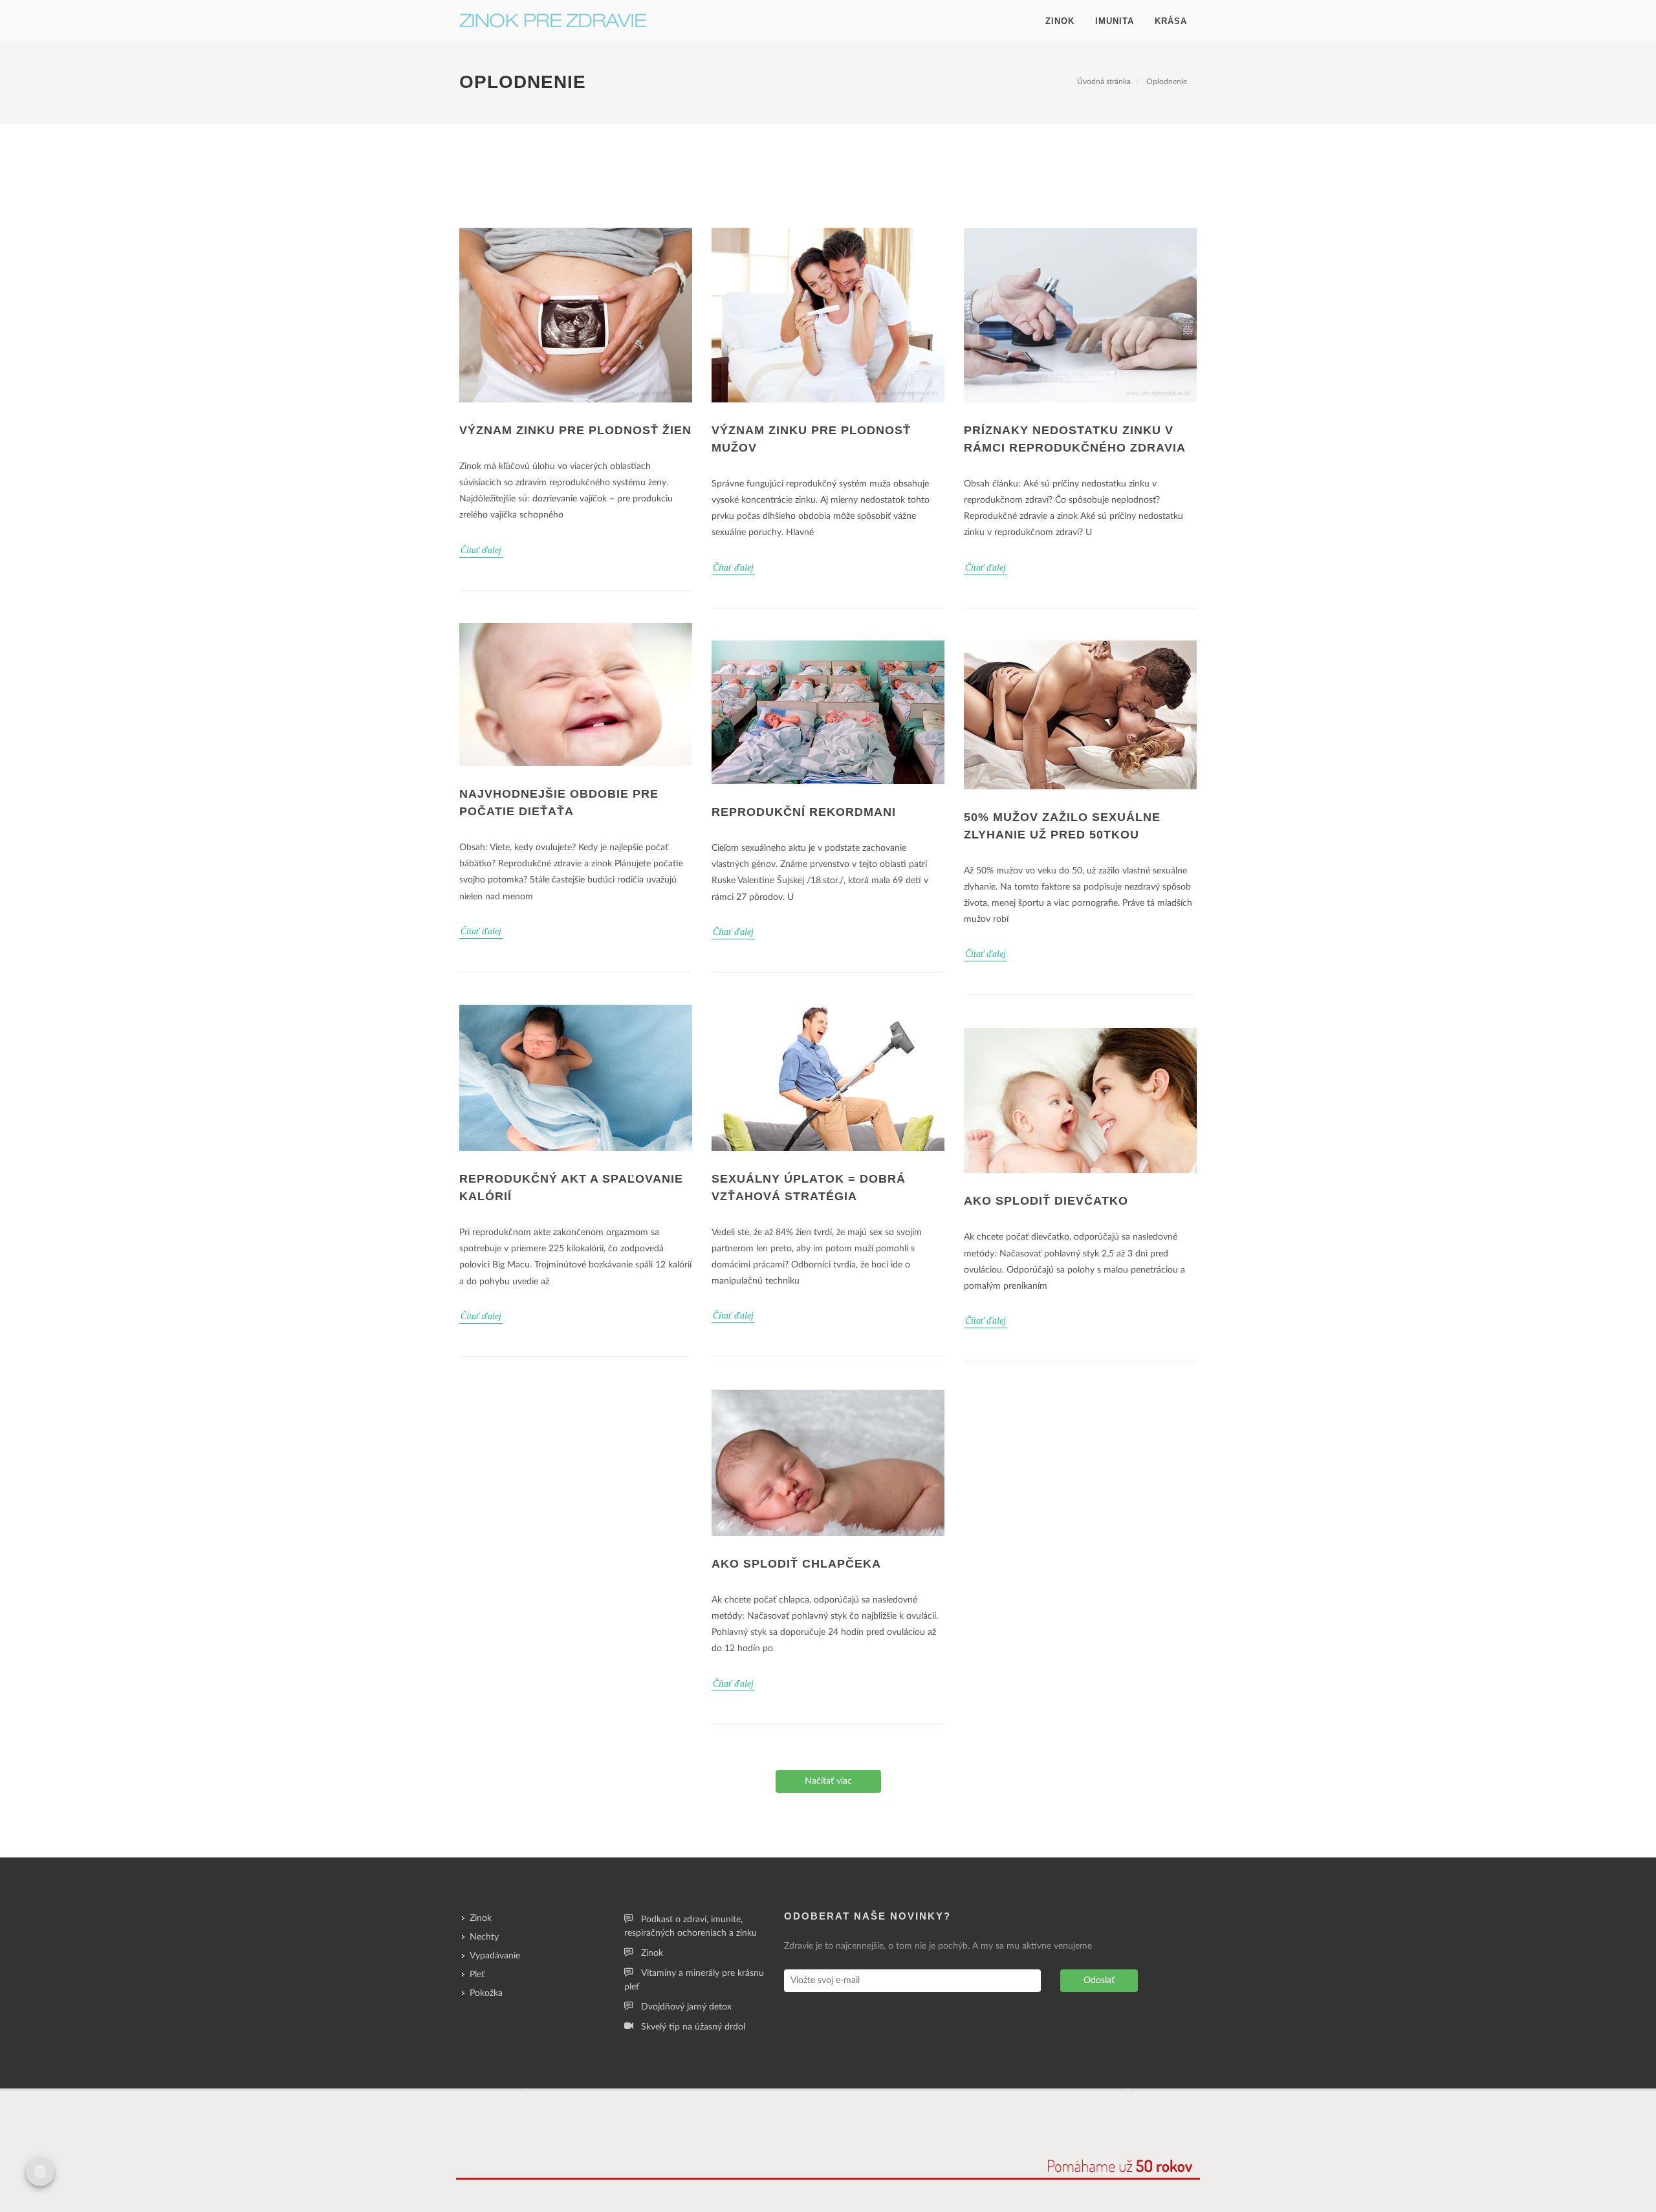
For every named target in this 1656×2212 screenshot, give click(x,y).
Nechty (484, 1937)
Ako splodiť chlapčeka (796, 1564)
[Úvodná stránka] (553, 21)
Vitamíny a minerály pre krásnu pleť (694, 1980)
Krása (1171, 21)
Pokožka (486, 1993)
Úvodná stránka (1104, 82)
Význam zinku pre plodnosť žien (575, 430)
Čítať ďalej (481, 550)
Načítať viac (828, 1781)
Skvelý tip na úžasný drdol (693, 2027)
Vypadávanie (495, 1956)
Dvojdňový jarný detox (686, 2007)
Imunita (1115, 21)
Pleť (477, 1975)
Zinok (1060, 21)
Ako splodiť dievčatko (1046, 1201)
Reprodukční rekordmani (804, 812)
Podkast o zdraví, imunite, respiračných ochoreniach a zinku (691, 1926)
